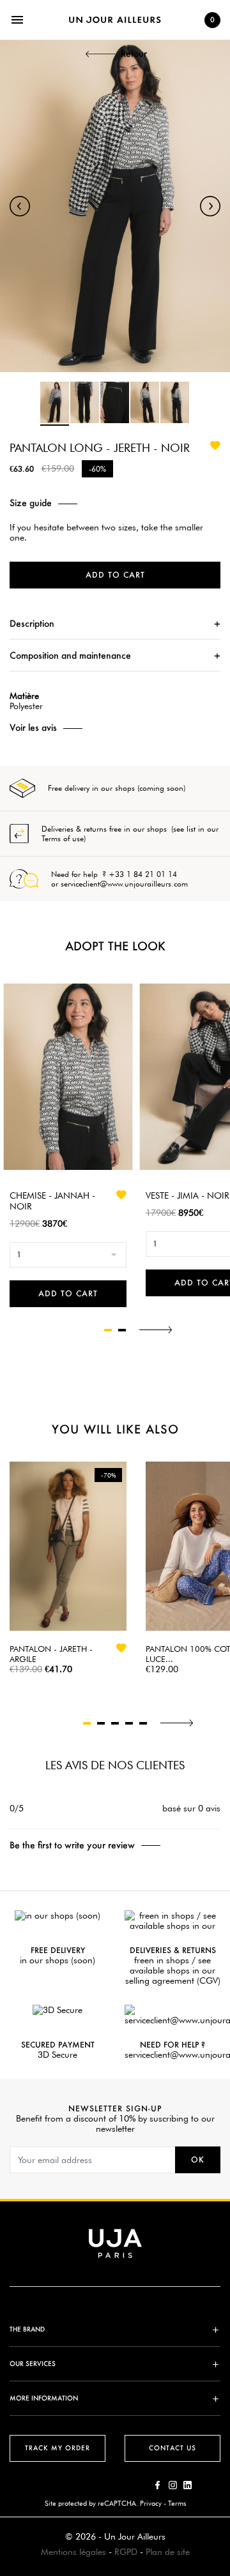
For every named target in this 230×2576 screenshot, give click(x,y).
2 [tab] (122, 1330)
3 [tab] (115, 1723)
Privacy (151, 2503)
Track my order (57, 2448)
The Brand (27, 2329)
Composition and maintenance (70, 655)
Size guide (31, 503)
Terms (177, 2503)
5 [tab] (143, 1723)
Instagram (173, 2485)
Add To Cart (68, 1293)
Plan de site (168, 2552)
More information (44, 2398)
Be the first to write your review (72, 1845)
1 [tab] (108, 1330)
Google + (188, 2485)
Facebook (158, 2485)
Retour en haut (224, 2387)
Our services (33, 2364)
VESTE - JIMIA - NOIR (188, 1195)
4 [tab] (129, 1723)
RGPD (126, 2552)
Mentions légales (73, 2552)
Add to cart (115, 575)
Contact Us (172, 2448)
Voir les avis (33, 728)
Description (32, 623)
